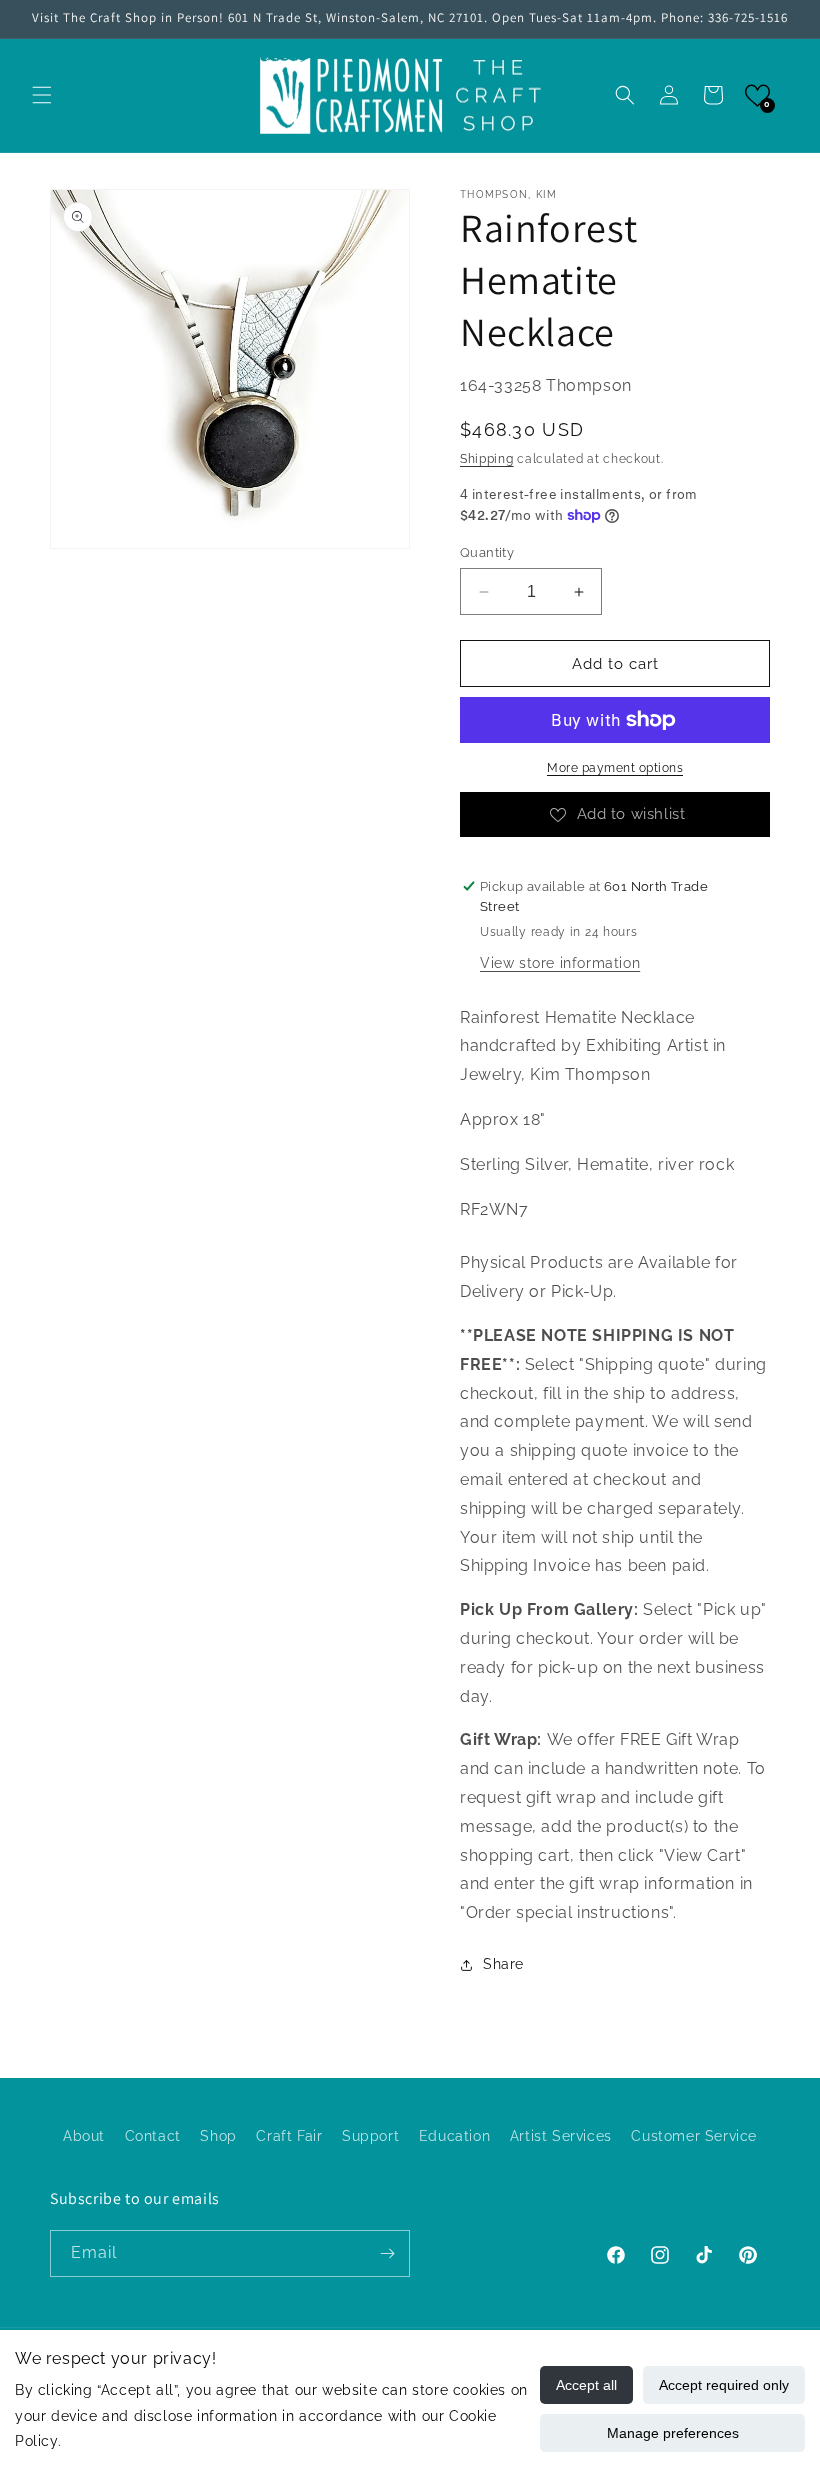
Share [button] (503, 1964)
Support (370, 2136)
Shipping (487, 459)
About (84, 2136)
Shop (218, 2136)
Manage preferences (673, 2433)
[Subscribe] (387, 2253)
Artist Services (561, 2136)
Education (454, 2136)
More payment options (615, 768)
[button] (42, 95)
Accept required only (724, 2385)
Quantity (487, 552)
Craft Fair (289, 2136)
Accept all (586, 2385)
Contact (153, 2136)
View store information (560, 963)
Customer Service (694, 2136)
